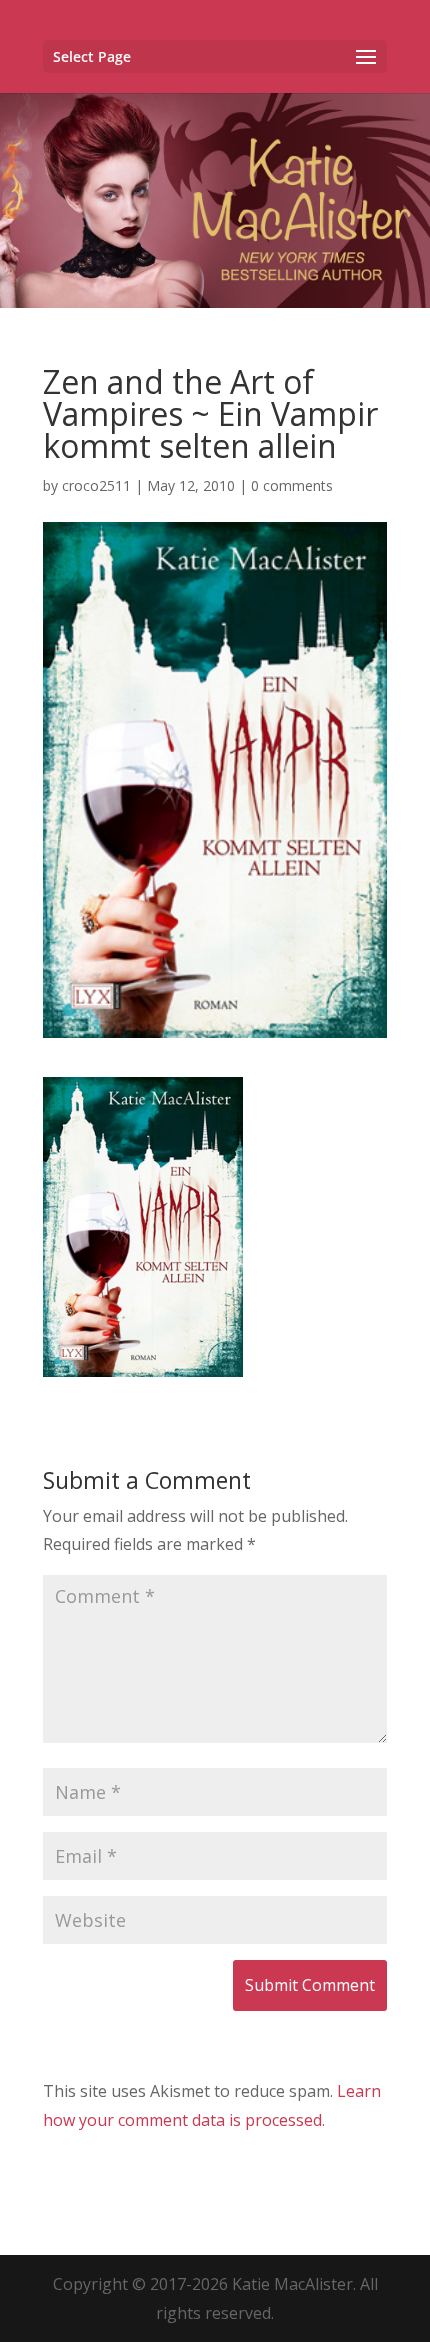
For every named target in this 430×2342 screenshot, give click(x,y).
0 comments (292, 485)
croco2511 (96, 485)
